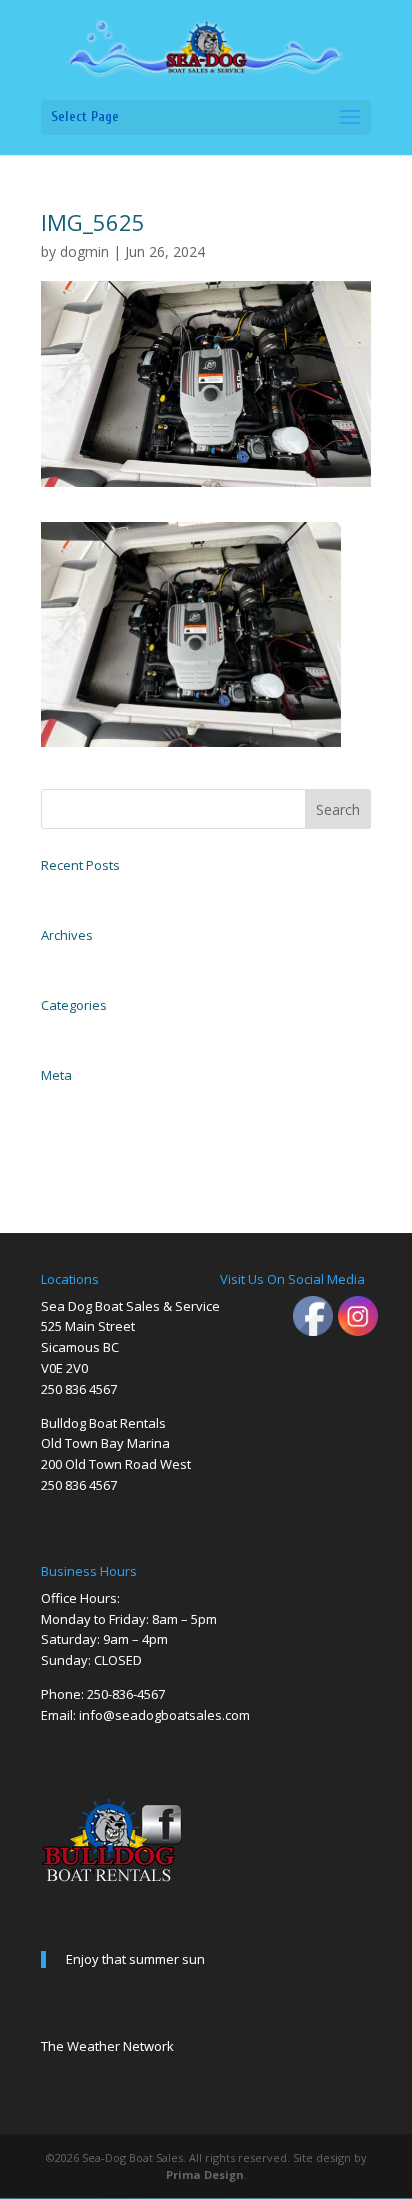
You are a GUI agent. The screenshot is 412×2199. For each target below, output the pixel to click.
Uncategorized (74, 1030)
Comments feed (77, 1144)
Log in (55, 1100)
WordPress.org (73, 1166)
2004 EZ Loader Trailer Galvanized (121, 890)
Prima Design (205, 2174)
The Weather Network (107, 2046)
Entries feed (68, 1122)
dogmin (84, 251)
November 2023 (78, 960)
